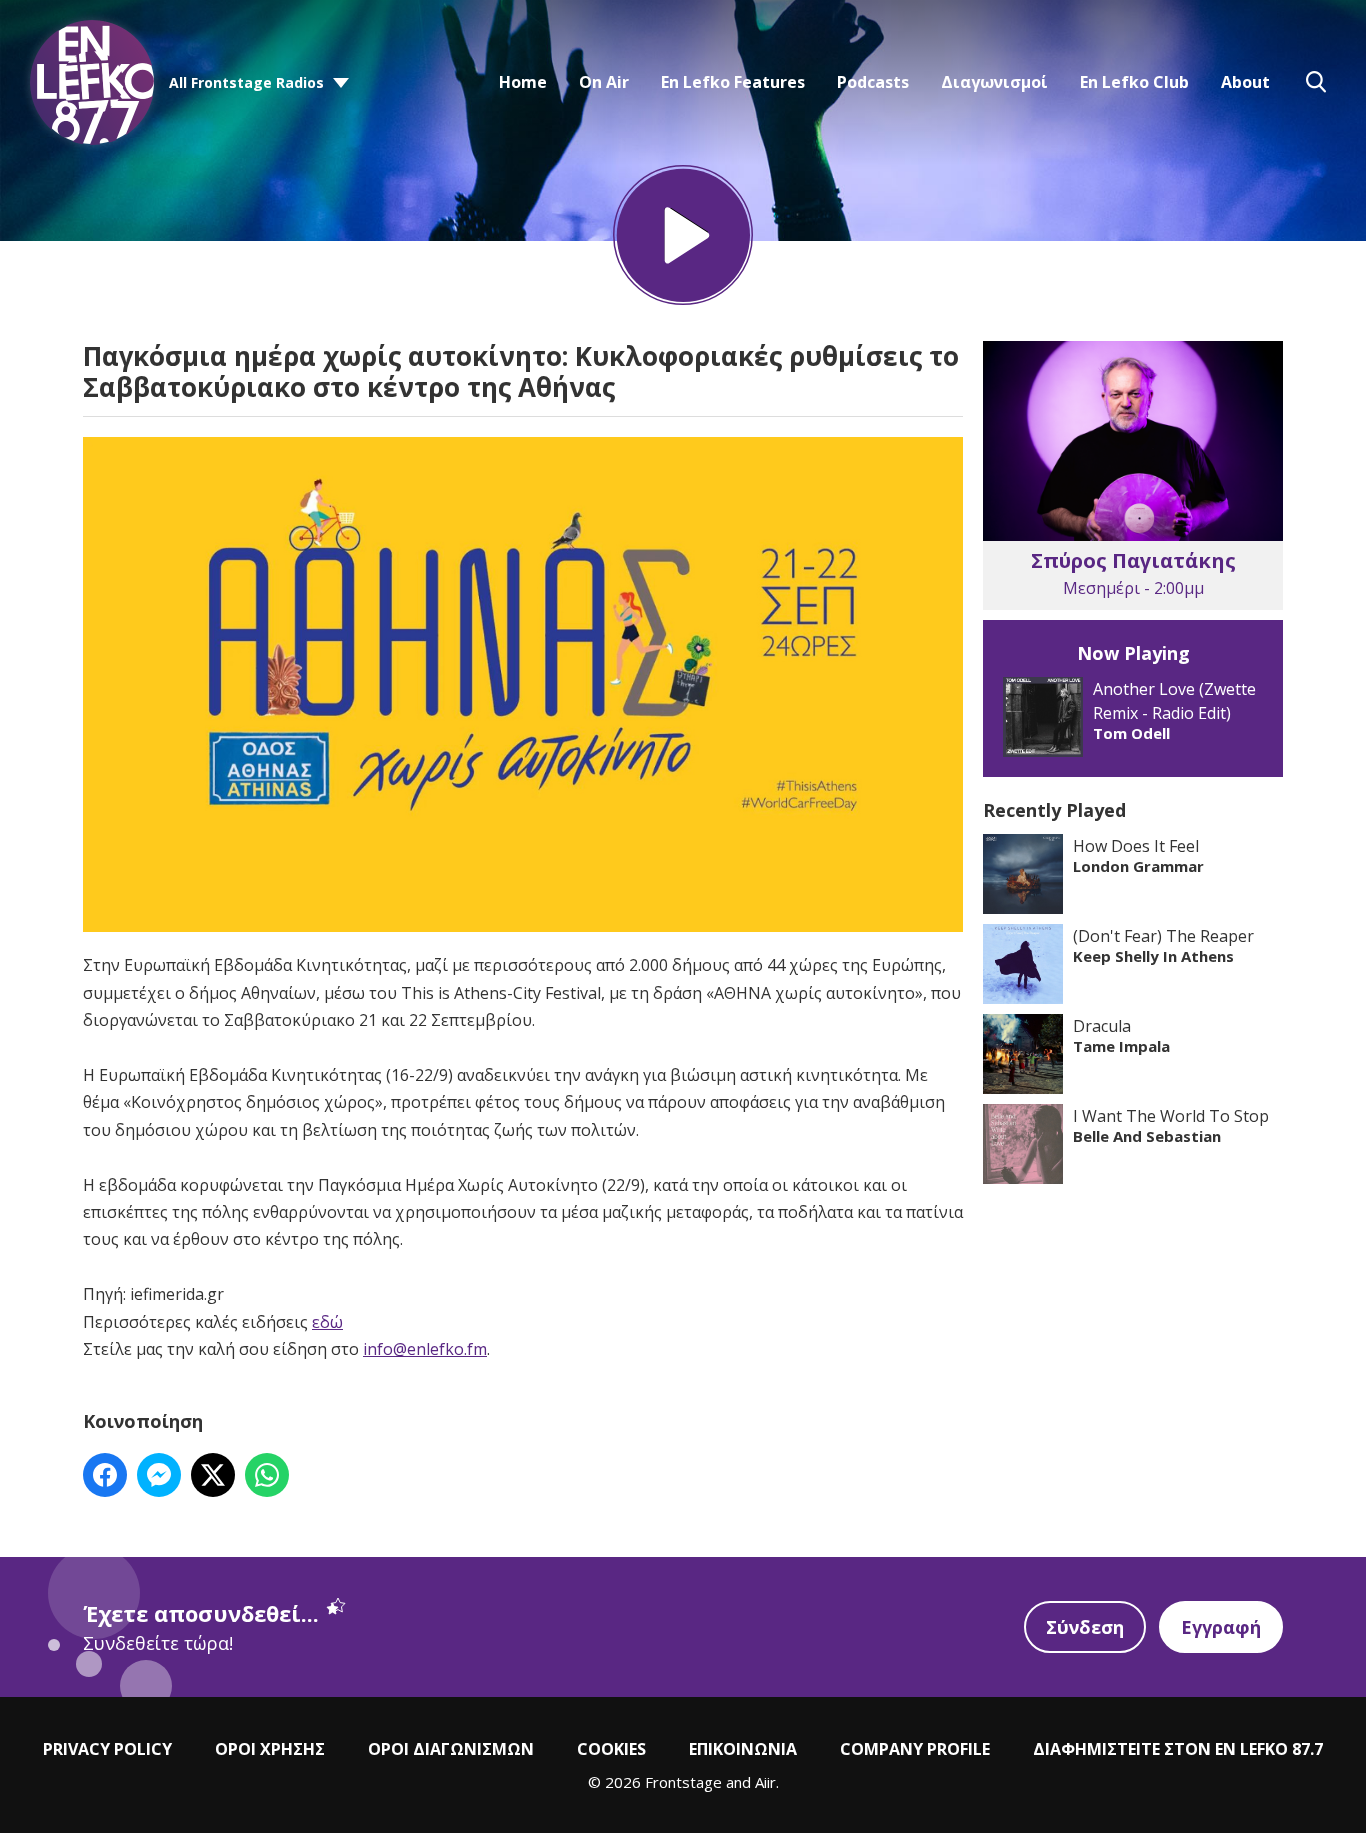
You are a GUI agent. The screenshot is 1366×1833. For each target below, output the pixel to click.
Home (523, 82)
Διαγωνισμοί (994, 82)
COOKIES (611, 1749)
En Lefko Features (733, 82)
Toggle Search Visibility (1316, 82)
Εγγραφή (1221, 1627)
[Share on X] (213, 1475)
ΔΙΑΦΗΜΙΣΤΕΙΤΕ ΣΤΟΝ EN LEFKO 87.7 (1178, 1749)
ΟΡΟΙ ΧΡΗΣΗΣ (270, 1749)
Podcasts (873, 82)
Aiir (765, 1782)
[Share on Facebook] (105, 1475)
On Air (604, 82)
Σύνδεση (1085, 1627)
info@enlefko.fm (425, 1349)
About (1245, 82)
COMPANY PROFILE (915, 1749)
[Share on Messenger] (159, 1475)
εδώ (327, 1322)
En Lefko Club (1134, 82)
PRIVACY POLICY (107, 1749)
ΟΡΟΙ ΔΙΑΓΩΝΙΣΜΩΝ (451, 1749)
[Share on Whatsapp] (267, 1475)
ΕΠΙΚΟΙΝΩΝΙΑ (743, 1749)
